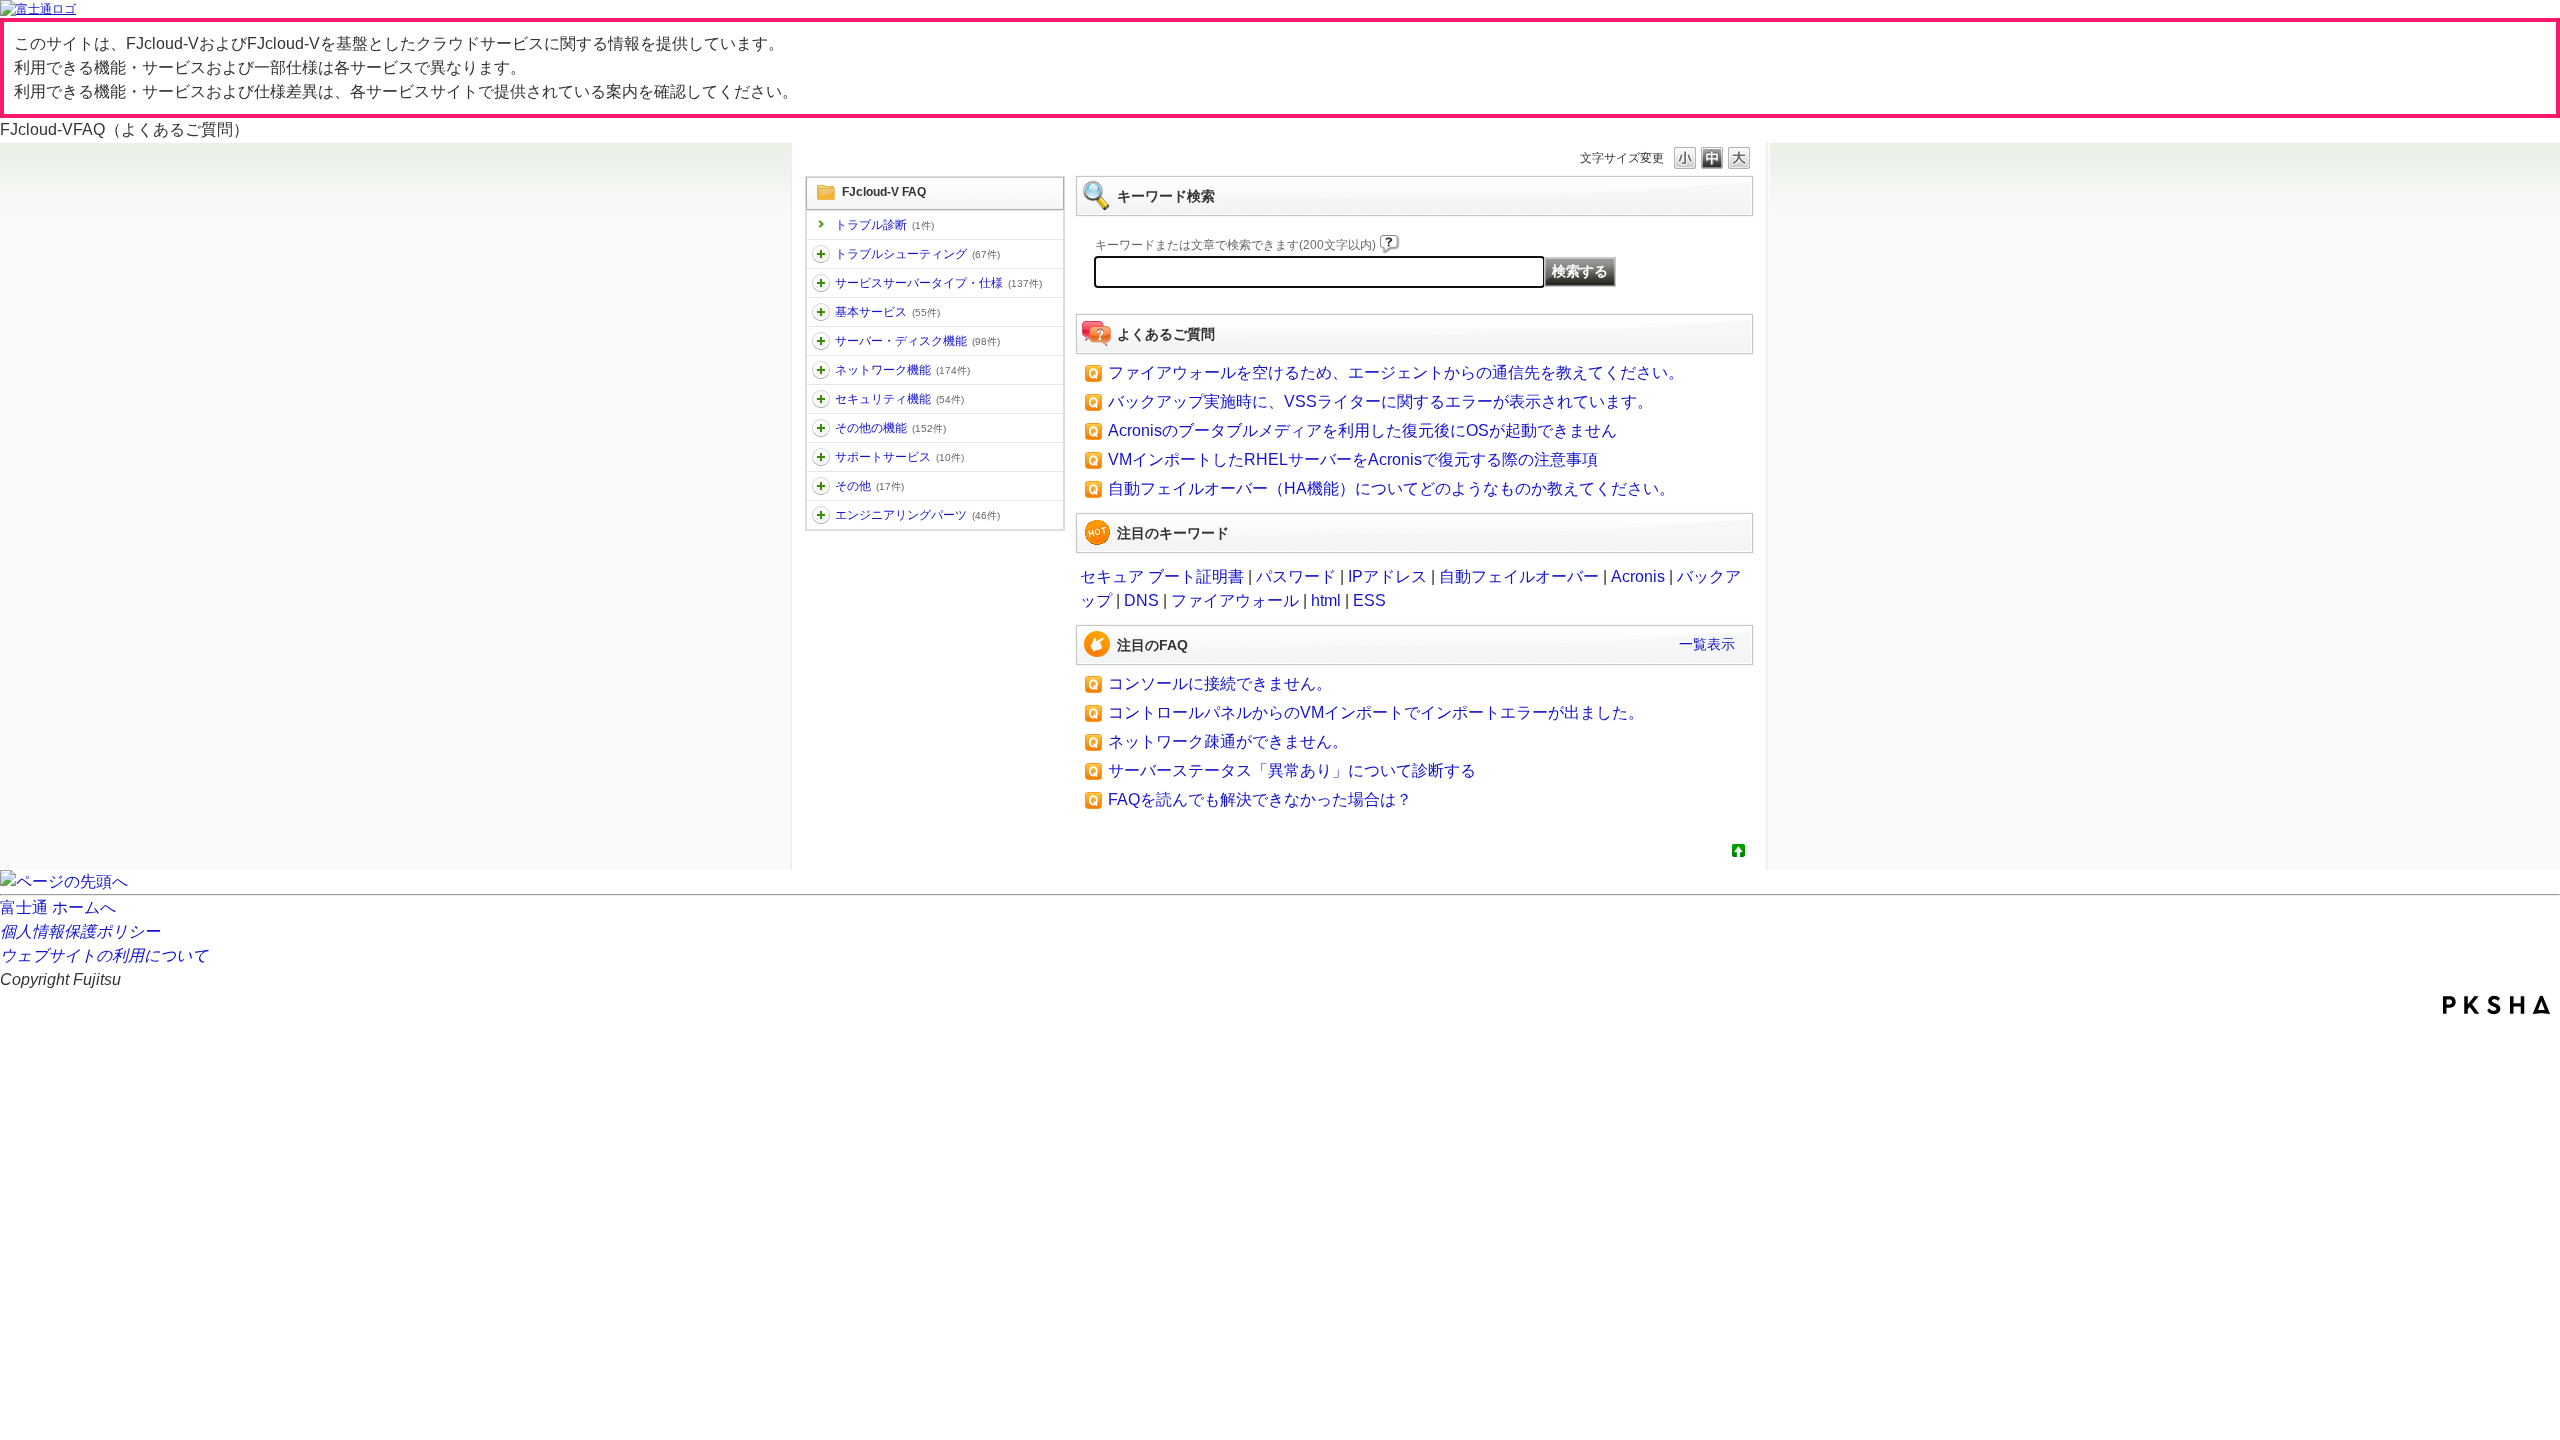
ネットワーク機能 (902, 370)
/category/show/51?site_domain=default (821, 399)
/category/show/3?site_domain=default (821, 283)
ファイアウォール (1235, 600)
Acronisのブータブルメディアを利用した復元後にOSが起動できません (1362, 430)
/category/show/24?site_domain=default (821, 370)
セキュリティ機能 (899, 399)
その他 (869, 486)
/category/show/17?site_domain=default (821, 341)
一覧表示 (1707, 644)
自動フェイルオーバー (1519, 576)
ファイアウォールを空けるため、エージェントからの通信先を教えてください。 (1396, 372)
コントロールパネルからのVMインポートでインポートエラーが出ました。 (1376, 712)
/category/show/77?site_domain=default (821, 515)
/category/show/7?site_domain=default (821, 312)
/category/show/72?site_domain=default (821, 457)
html (1326, 600)
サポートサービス (899, 457)
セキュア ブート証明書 (1162, 576)
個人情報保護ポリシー (80, 931)
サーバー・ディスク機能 (917, 341)
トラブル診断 (884, 225)
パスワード (1296, 576)
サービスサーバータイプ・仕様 (938, 283)
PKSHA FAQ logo (2496, 1005)
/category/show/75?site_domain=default (821, 486)
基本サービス (887, 312)
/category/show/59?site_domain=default (821, 428)
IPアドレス (1387, 576)
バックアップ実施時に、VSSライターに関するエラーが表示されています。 (1380, 401)
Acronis (1638, 576)
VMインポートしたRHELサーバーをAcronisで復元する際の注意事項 (1353, 459)
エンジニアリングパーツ (917, 515)
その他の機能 (890, 428)
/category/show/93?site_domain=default (821, 254)
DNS (1141, 600)
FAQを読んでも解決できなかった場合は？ (1260, 799)
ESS (1369, 600)
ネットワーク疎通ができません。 (1228, 741)
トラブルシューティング (917, 254)
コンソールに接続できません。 (1220, 683)
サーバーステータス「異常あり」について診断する (1292, 770)
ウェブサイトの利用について (104, 955)
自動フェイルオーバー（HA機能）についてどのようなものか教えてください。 (1391, 488)
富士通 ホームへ (58, 907)
